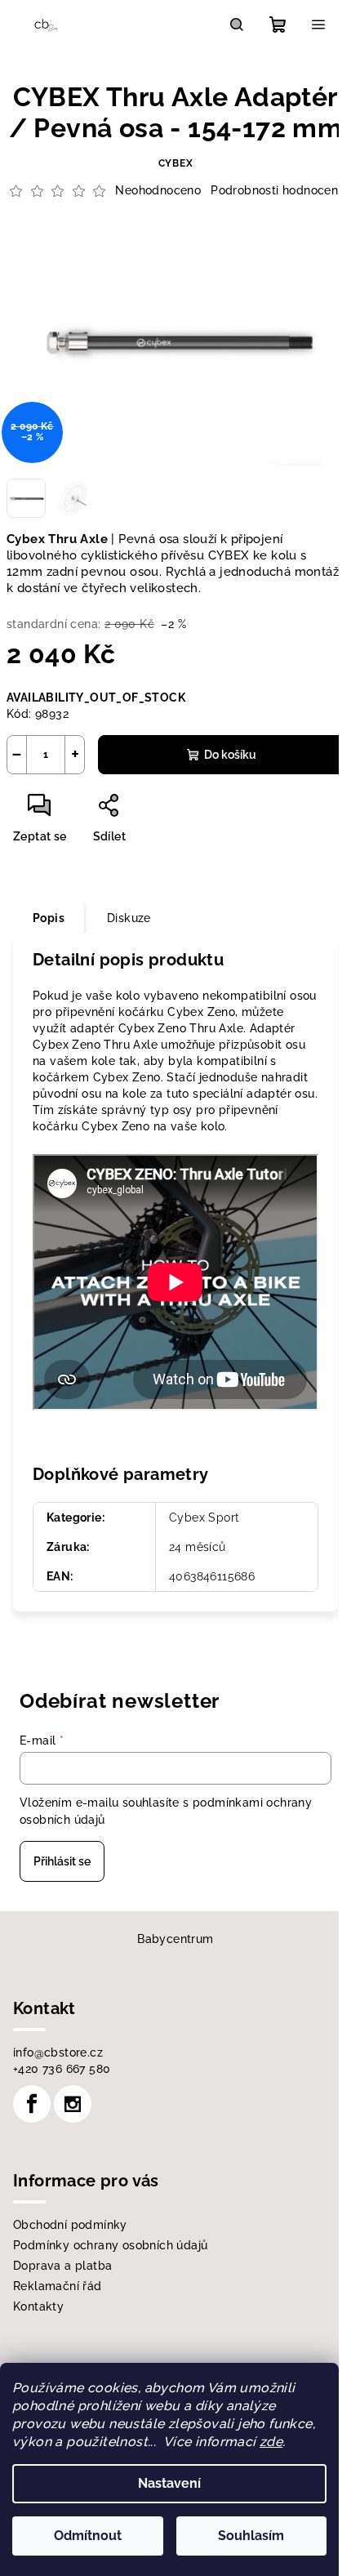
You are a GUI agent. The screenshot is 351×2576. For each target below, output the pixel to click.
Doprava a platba (62, 2266)
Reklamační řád (58, 2286)
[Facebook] (32, 2104)
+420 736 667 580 (62, 2069)
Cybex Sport (204, 1518)
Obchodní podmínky (70, 2225)
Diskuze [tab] (129, 918)
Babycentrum (175, 1939)
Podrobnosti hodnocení (275, 190)
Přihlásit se (62, 1861)
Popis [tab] (49, 918)
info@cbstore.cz (58, 2052)
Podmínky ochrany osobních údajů (110, 2245)
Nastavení (169, 2483)
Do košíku (230, 755)
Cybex (176, 163)
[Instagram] (73, 2104)
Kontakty (38, 2306)
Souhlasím (251, 2536)
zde (271, 2442)
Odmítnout (88, 2536)
